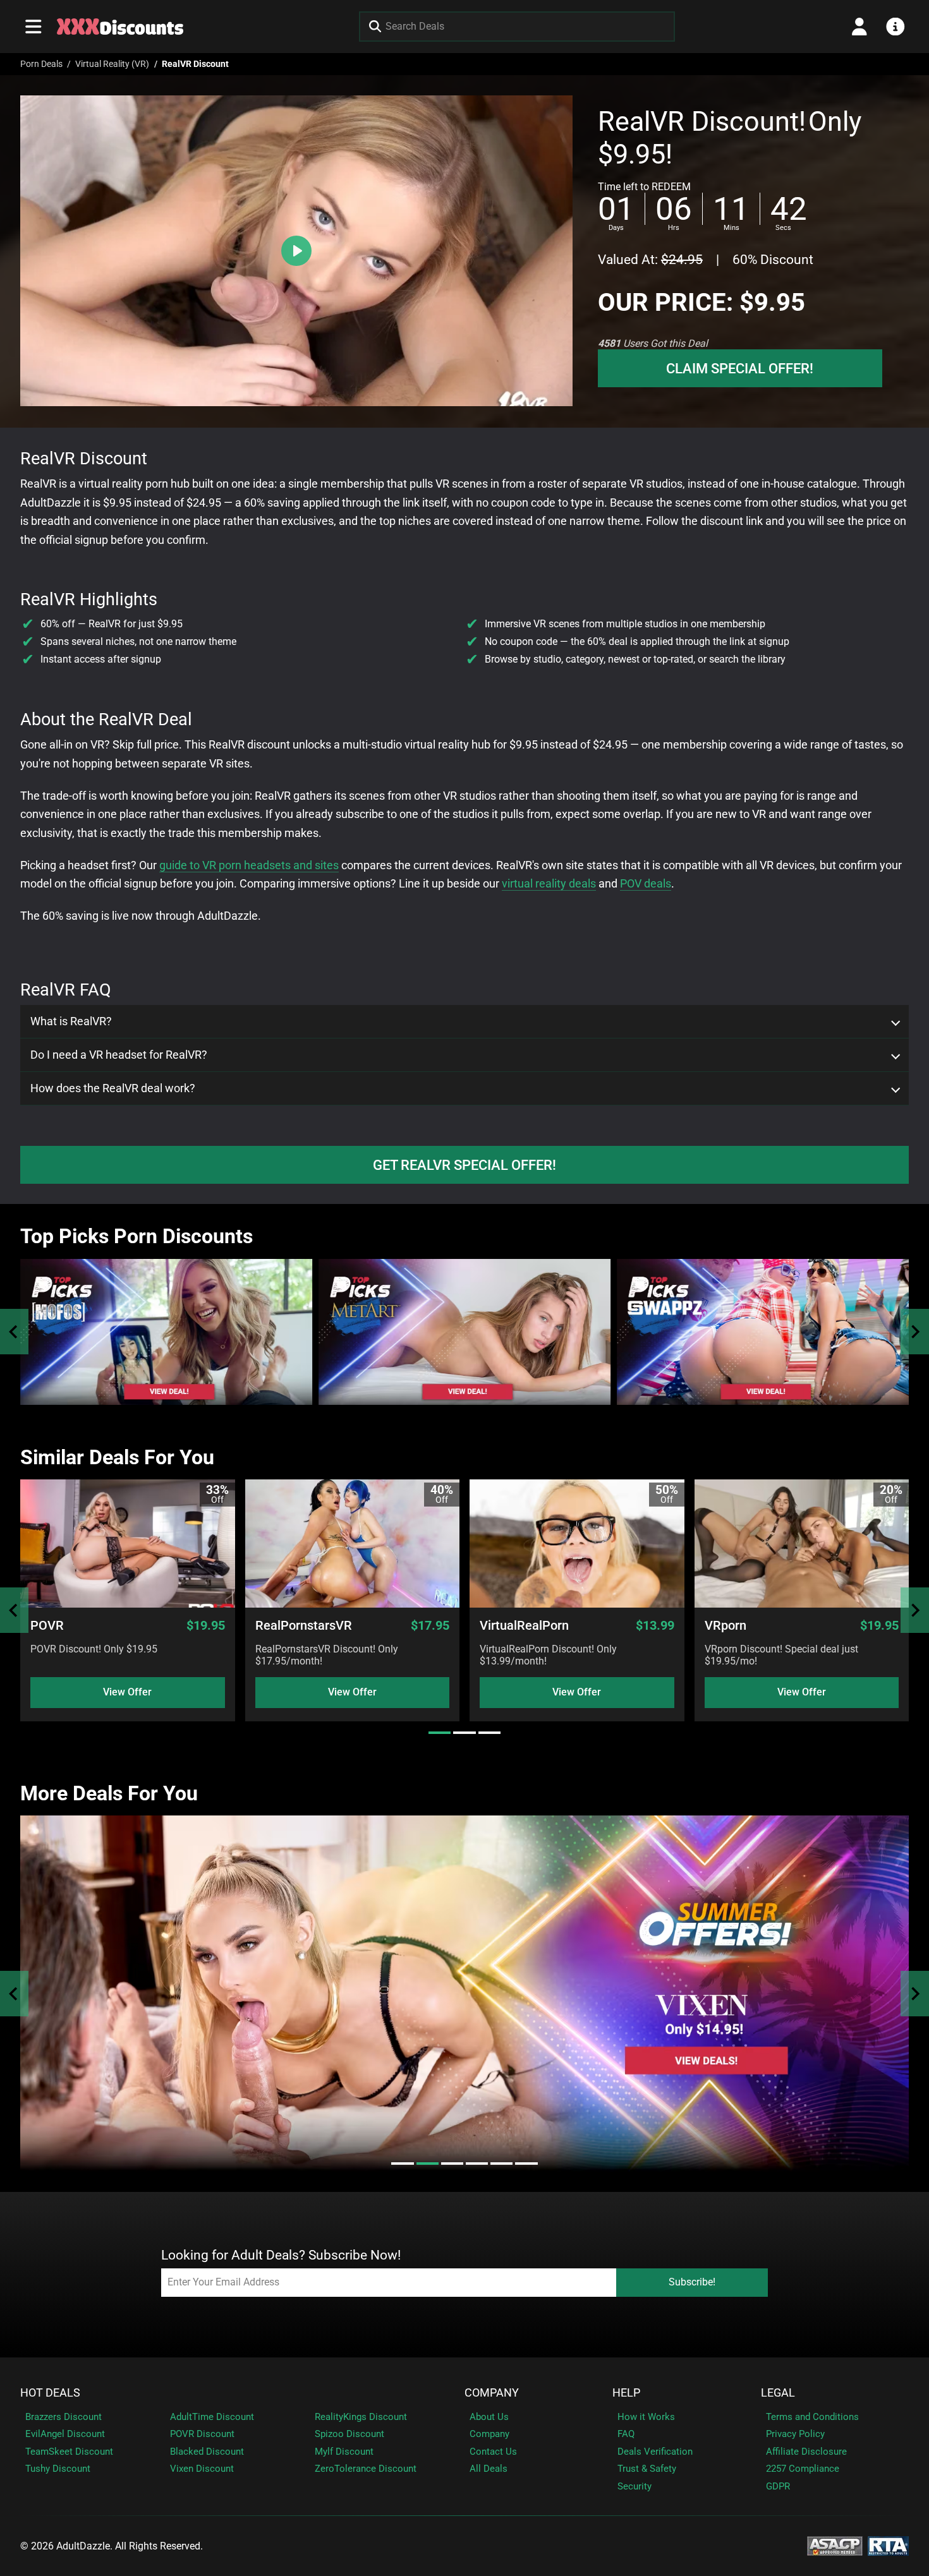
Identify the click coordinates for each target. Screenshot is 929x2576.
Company (492, 2393)
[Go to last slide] (14, 1610)
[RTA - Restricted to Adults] (888, 2545)
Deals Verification (655, 2452)
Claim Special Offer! (740, 368)
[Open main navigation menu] (33, 27)
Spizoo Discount (349, 2434)
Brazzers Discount (64, 2417)
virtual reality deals (549, 883)
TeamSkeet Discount (69, 2452)
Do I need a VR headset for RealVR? (119, 1055)
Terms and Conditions (812, 2417)
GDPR (778, 2486)
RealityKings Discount (361, 2417)
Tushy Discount (58, 2469)
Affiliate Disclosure (806, 2452)
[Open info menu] (896, 27)
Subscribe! (692, 2282)
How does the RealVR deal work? (113, 1088)
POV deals (646, 883)
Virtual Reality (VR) (112, 64)
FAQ (626, 2434)
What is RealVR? (71, 1021)
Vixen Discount (202, 2469)
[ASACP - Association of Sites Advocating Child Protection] (835, 2545)
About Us (489, 2417)
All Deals (489, 2469)
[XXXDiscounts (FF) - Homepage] (120, 27)
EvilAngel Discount (65, 2434)
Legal (778, 2393)
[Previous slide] (14, 1332)
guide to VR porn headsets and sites (249, 865)
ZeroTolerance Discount (366, 2469)
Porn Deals (41, 64)
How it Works (646, 2417)
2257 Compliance (803, 2469)
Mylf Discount (344, 2452)
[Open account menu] (859, 27)
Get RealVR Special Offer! (464, 1165)
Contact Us (493, 2452)
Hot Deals (50, 2393)
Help (626, 2393)
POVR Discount (202, 2434)
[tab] (440, 1733)
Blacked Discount (207, 2452)
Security (635, 2486)
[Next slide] (915, 1332)
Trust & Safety (647, 2469)
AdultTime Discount (212, 2417)
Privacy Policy (795, 2434)
